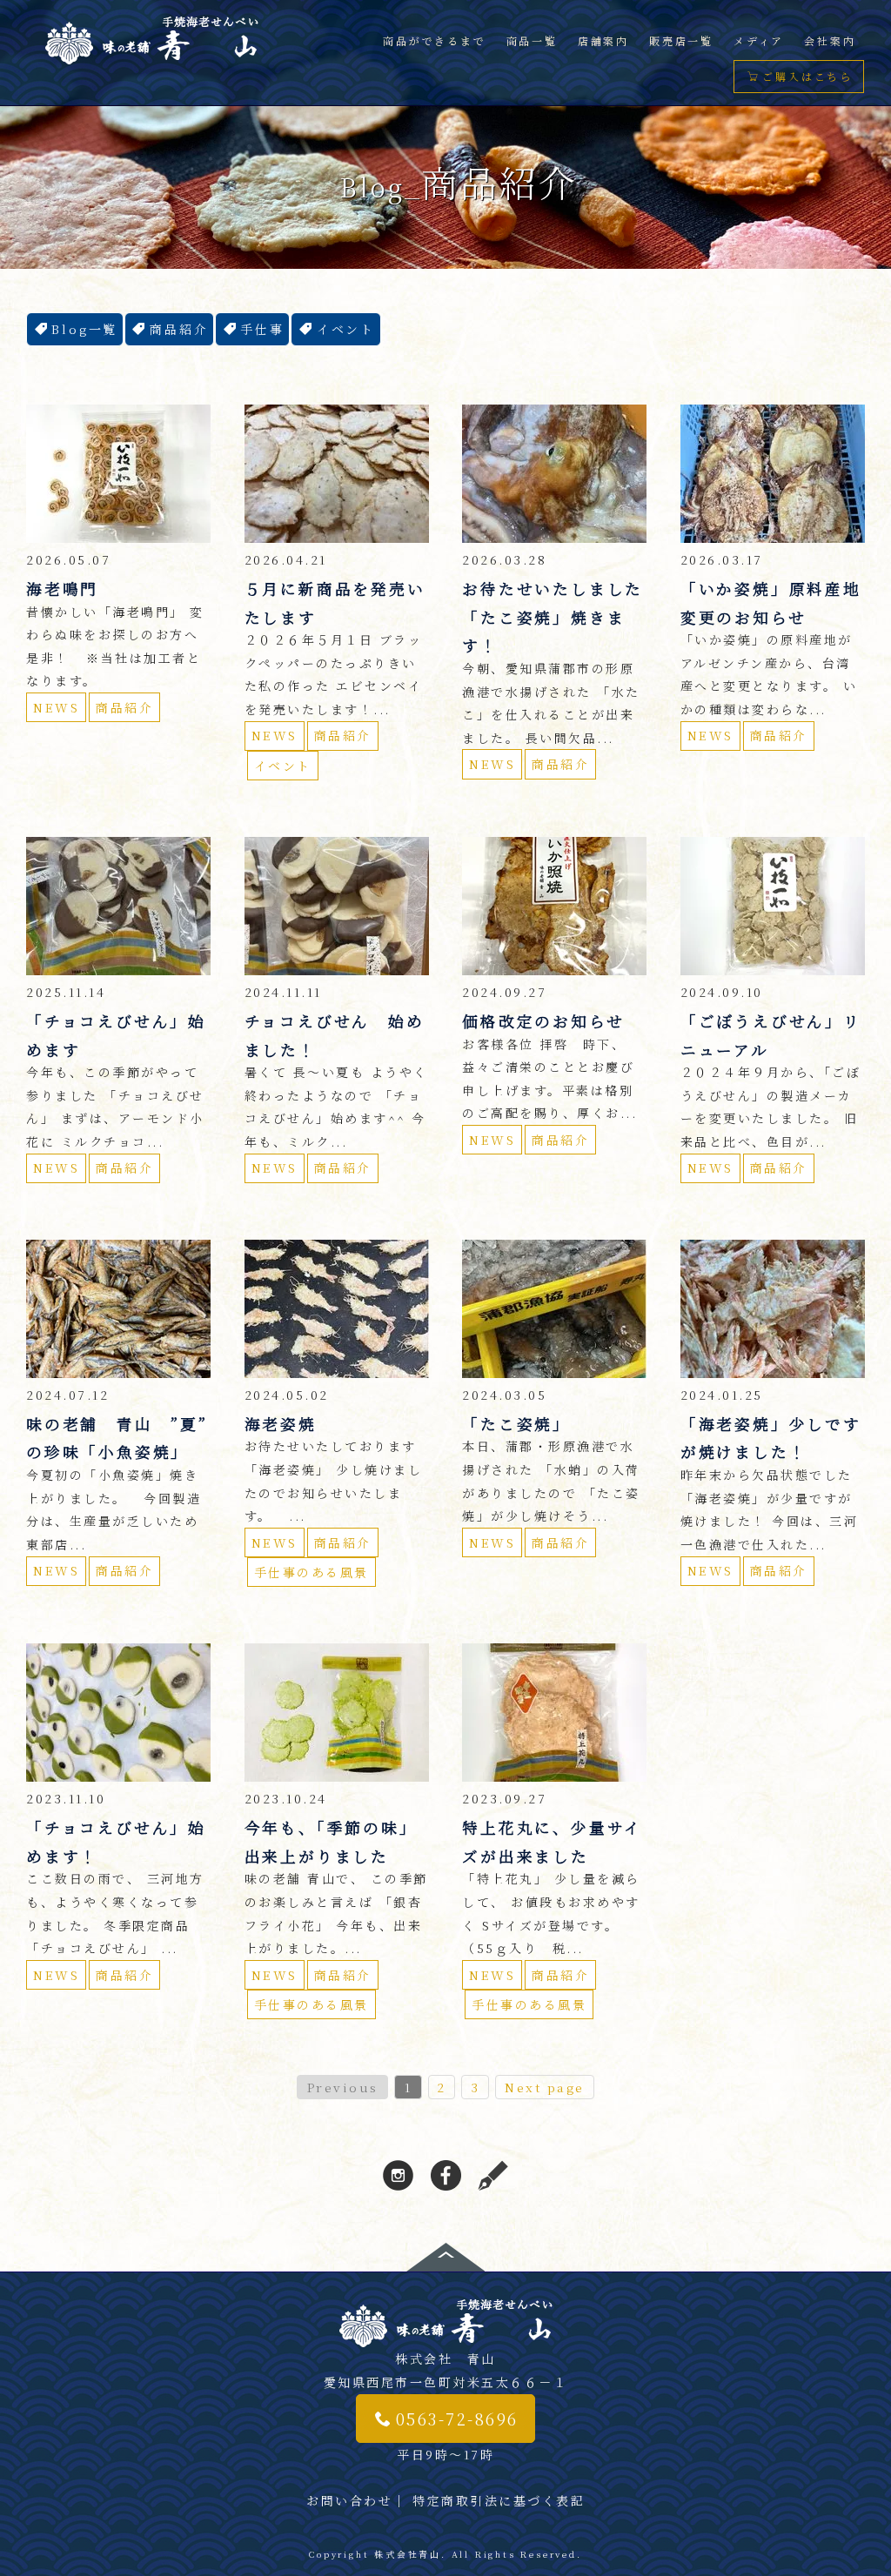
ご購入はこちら (807, 76)
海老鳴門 (62, 589)
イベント (346, 329)
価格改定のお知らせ (543, 1021)
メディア (759, 40)
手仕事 (262, 329)
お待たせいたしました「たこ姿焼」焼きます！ (553, 617)
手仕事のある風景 (312, 1572)
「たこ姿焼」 (516, 1424)
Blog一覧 (84, 329)
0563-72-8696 (457, 2419)
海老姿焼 (281, 1424)
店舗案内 (603, 40)
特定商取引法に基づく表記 (499, 2500)
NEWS (56, 707)
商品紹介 (179, 329)
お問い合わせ (349, 2500)
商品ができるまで (434, 40)
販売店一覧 (681, 40)
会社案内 (830, 40)
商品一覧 (532, 40)
